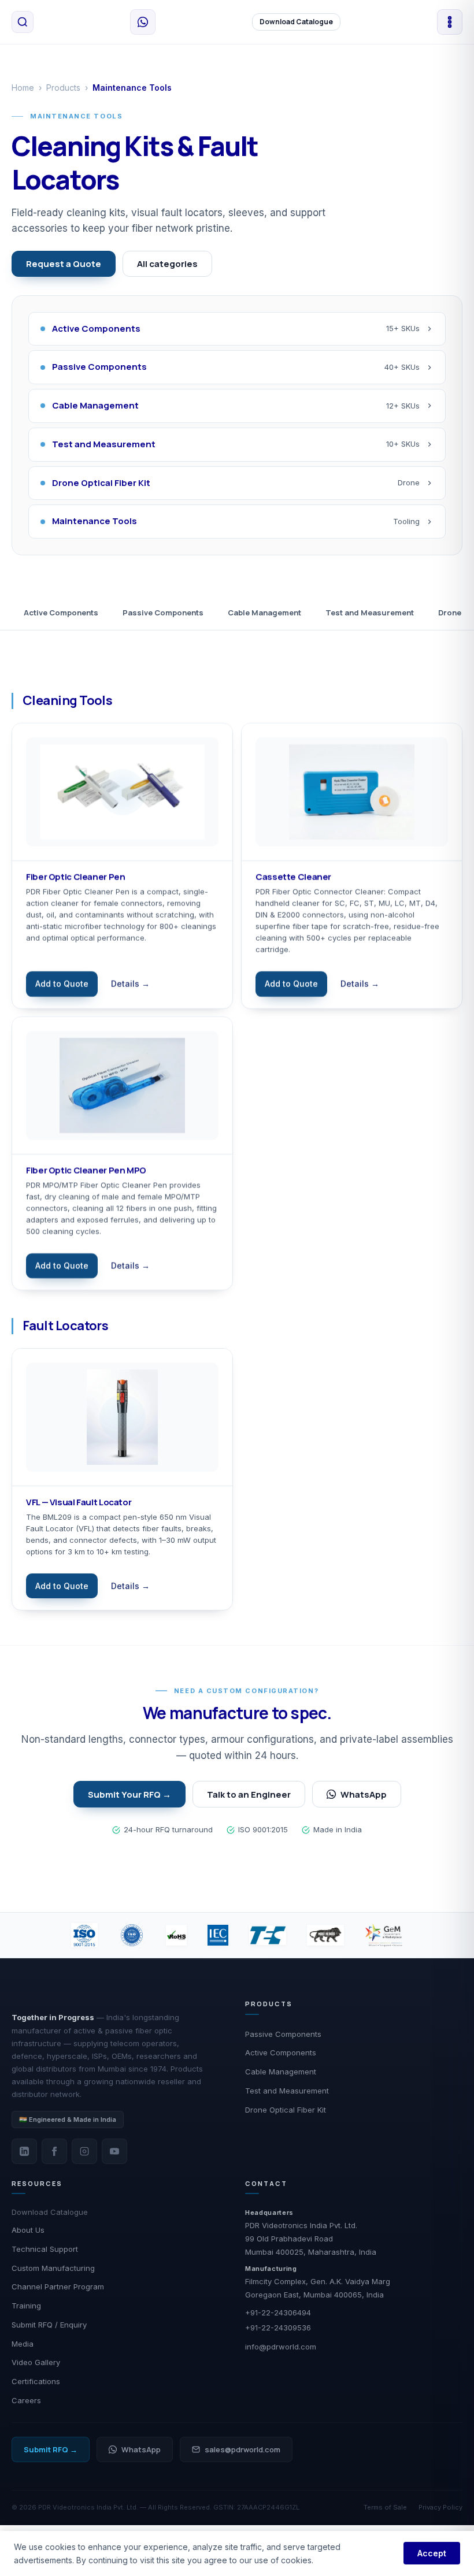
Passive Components (163, 613)
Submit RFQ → (51, 2449)
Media (23, 2344)
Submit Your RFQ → (129, 1794)
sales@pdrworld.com (242, 2449)
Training (26, 2306)
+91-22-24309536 (278, 2328)
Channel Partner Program (58, 2287)
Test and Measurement (370, 613)
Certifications (36, 2381)
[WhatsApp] (143, 22)
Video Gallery (36, 2362)
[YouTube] (114, 2151)
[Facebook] (54, 2151)
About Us (28, 2230)
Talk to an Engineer (249, 1794)
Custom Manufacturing (53, 2268)
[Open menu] (450, 22)
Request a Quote (64, 264)
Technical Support (45, 2249)
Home (23, 88)
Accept (432, 2553)
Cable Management (264, 613)
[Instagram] (84, 2151)
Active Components (61, 613)
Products (63, 88)
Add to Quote (62, 983)
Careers (26, 2400)
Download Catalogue (296, 22)
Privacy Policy (440, 2507)
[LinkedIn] (24, 2151)
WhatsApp (364, 1794)
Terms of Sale (385, 2507)
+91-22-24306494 (278, 2313)
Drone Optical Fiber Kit (286, 2110)
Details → (130, 983)
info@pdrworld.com (281, 2347)
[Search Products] (23, 22)
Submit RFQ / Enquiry (49, 2325)
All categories (167, 264)
